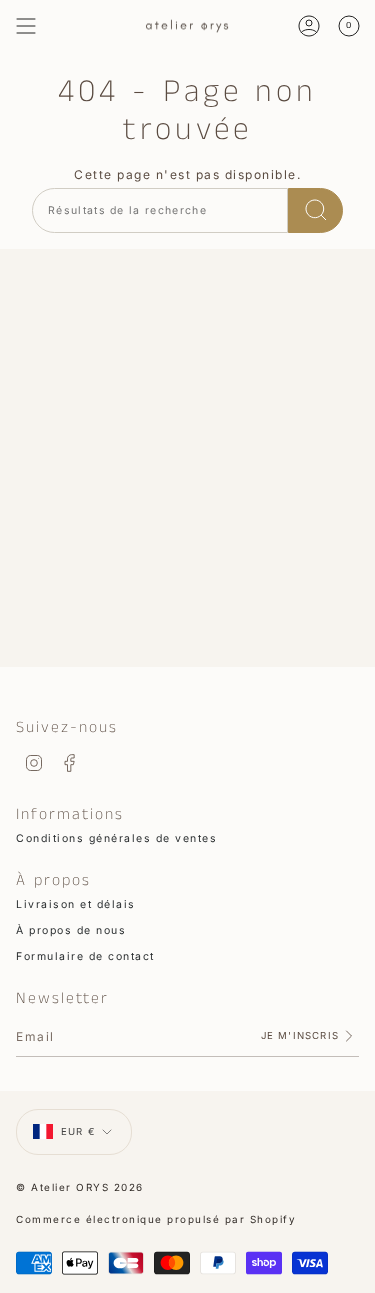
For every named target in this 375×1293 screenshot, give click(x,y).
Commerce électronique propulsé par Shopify (156, 1219)
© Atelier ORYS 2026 (80, 1187)
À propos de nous (71, 930)
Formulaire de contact (85, 956)
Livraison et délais (76, 904)
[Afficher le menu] (26, 26)
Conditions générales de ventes (116, 838)
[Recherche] (315, 210)
